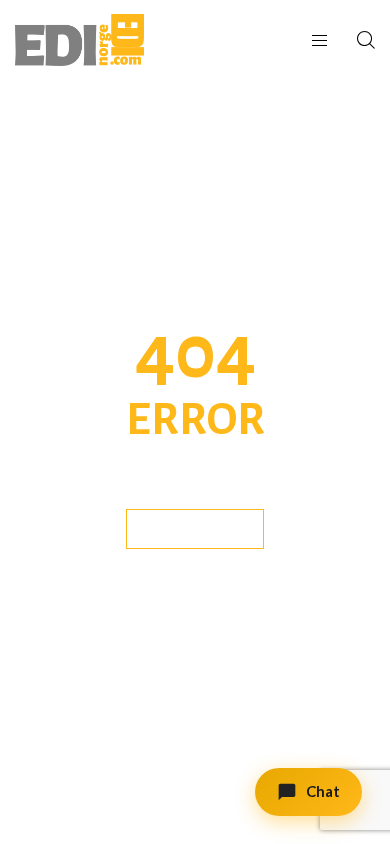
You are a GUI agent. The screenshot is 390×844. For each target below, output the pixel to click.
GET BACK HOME (195, 528)
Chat (323, 791)
